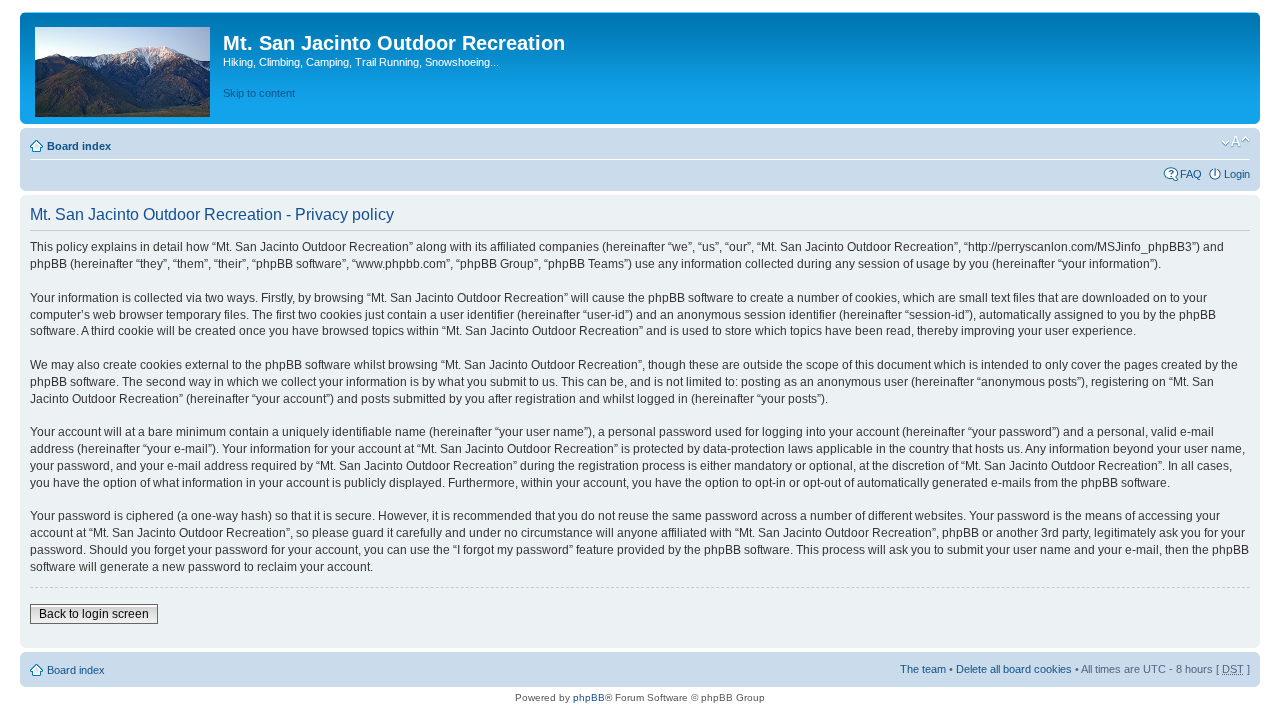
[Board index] (124, 68)
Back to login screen (94, 614)
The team (923, 669)
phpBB (589, 697)
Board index (79, 146)
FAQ (1191, 174)
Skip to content (259, 93)
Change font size (1235, 142)
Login (1237, 174)
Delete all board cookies (1014, 669)
